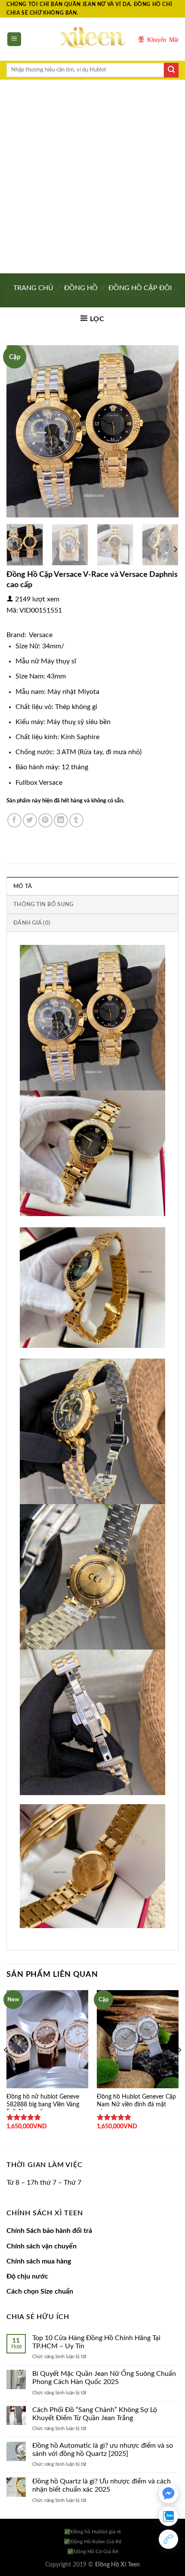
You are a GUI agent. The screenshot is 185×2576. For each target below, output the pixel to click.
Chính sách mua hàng (39, 2261)
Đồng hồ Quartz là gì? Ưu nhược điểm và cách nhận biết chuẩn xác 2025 (102, 2485)
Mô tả (23, 886)
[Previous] (21, 431)
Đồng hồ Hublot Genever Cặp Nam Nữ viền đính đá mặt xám (136, 2104)
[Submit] (171, 70)
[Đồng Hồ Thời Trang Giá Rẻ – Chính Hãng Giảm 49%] (92, 39)
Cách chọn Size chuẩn (40, 2291)
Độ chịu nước (27, 2276)
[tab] (92, 886)
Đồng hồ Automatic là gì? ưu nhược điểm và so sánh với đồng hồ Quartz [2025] (103, 2450)
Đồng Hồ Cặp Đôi (140, 288)
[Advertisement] (92, 176)
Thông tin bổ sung (43, 904)
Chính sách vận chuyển (42, 2246)
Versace (41, 635)
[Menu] (14, 39)
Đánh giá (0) (32, 923)
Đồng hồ (81, 288)
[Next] (164, 431)
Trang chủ (33, 288)
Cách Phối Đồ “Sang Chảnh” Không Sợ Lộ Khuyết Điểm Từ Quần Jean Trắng (95, 2414)
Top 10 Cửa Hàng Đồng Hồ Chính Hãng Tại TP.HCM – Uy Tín (96, 2342)
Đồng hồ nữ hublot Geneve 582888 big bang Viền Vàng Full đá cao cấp (43, 2104)
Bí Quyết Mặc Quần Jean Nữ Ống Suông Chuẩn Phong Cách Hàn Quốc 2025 (104, 2378)
